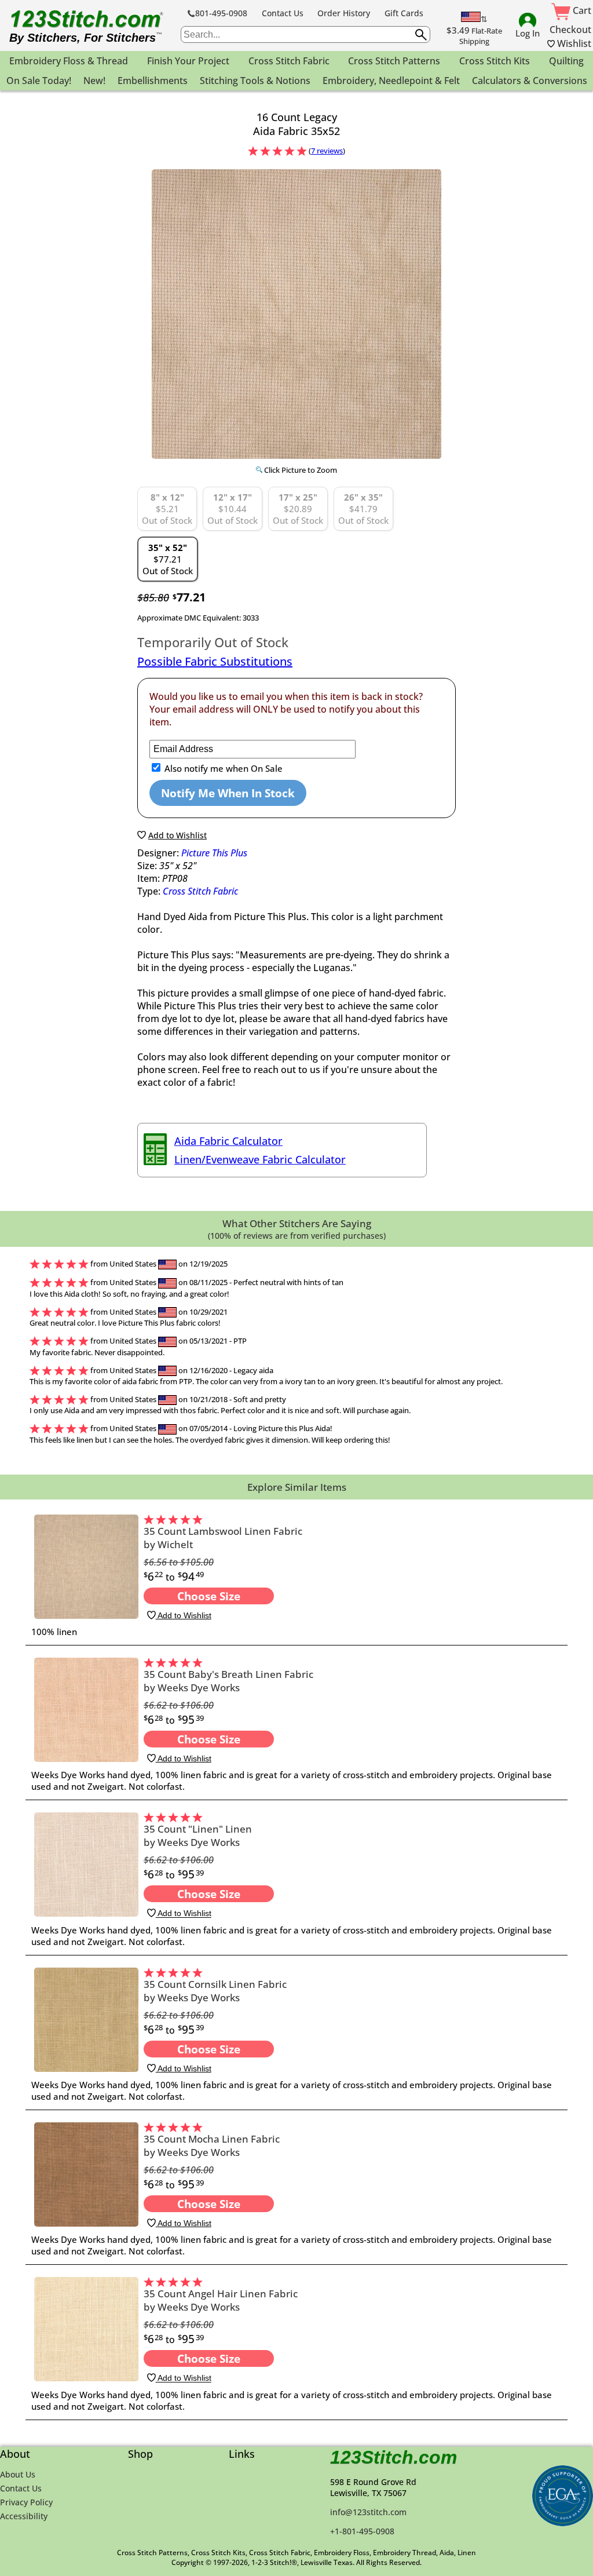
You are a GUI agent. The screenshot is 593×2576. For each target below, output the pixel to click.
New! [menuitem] (94, 81)
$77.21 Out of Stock (168, 559)
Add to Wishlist (184, 1615)
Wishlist (573, 43)
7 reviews (327, 151)
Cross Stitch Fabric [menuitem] (289, 61)
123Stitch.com (393, 2457)
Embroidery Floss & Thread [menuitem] (69, 61)
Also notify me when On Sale (222, 768)
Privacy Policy (26, 2502)
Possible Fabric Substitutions (215, 661)
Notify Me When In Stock (228, 793)
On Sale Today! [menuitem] (39, 81)
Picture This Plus (214, 853)
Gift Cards (404, 13)
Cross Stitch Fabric (200, 891)
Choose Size (209, 1596)
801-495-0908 (221, 13)
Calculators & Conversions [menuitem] (530, 81)
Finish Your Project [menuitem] (188, 61)
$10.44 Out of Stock (233, 509)
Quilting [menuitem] (566, 61)
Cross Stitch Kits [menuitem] (495, 61)
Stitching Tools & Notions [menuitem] (255, 81)
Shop (140, 2454)
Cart (581, 10)
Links (242, 2454)
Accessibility (24, 2516)
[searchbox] (305, 34)
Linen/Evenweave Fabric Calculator (260, 1159)
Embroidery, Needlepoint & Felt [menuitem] (391, 81)
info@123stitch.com (368, 2512)
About (15, 2454)
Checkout (570, 30)
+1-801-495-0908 (362, 2531)
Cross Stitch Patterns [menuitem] (394, 61)
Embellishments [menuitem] (153, 81)
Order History (344, 13)
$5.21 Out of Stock (167, 509)
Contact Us (283, 13)
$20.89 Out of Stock (298, 509)
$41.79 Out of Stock (363, 509)
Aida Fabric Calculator (228, 1141)
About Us (18, 2474)
